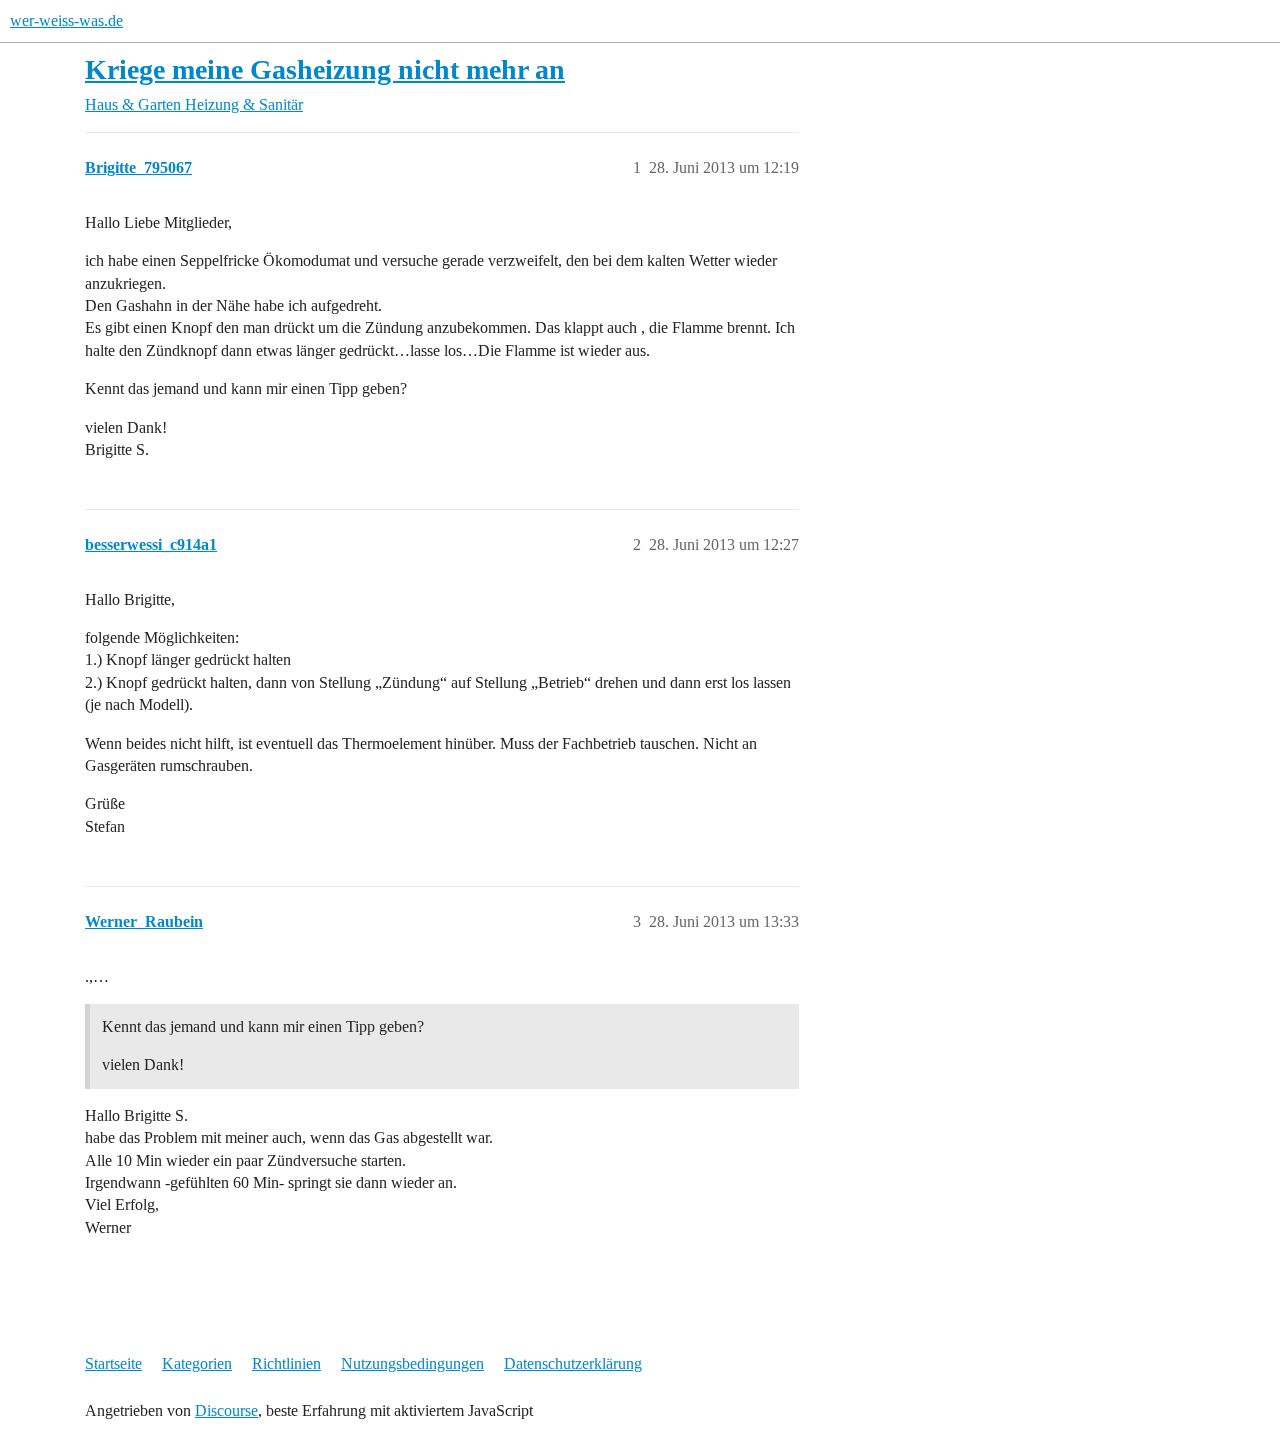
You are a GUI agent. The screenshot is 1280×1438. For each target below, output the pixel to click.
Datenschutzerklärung (573, 1363)
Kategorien (197, 1363)
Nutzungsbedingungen (412, 1363)
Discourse (226, 1410)
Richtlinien (286, 1363)
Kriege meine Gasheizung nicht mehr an (325, 69)
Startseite (113, 1363)
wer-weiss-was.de (66, 20)
